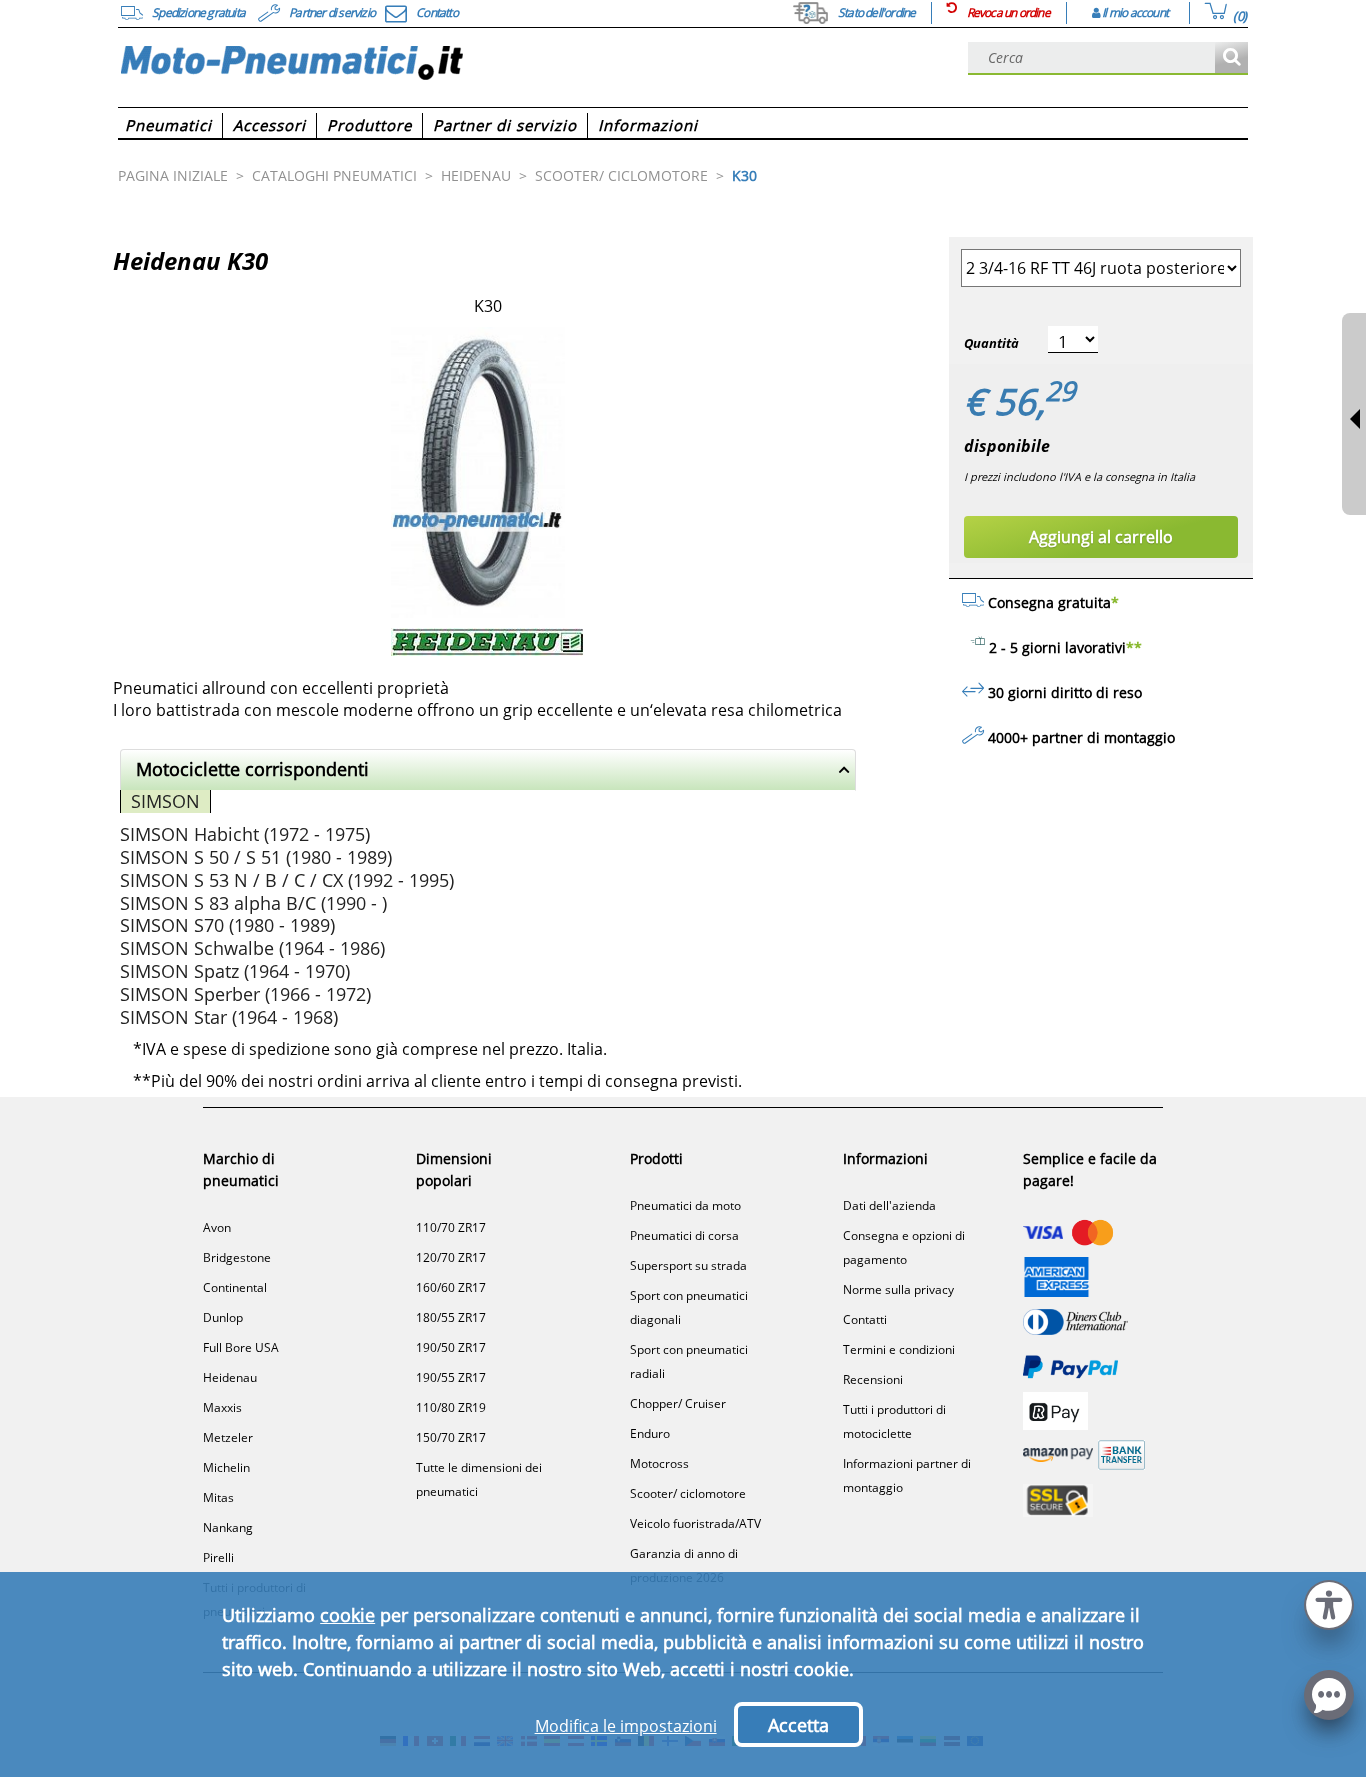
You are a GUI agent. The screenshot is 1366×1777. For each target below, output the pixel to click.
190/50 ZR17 (451, 1347)
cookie (347, 1615)
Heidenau (230, 1377)
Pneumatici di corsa (684, 1235)
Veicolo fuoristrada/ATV (695, 1523)
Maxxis (222, 1407)
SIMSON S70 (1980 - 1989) (227, 925)
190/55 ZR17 (451, 1377)
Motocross (659, 1463)
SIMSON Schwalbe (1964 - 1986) (252, 948)
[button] (1329, 1602)
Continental (235, 1287)
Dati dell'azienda (889, 1205)
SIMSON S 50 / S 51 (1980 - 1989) (256, 857)
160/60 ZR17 (451, 1287)
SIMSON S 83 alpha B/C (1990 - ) (253, 903)
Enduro (650, 1433)
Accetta (798, 1725)
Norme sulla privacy (898, 1289)
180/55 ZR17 (451, 1317)
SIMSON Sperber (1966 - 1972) (245, 994)
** (1134, 647)
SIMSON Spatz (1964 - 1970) (235, 971)
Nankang (228, 1527)
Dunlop (223, 1317)
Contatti (865, 1319)
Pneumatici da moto (685, 1205)
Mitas (218, 1497)
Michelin (226, 1467)
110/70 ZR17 (451, 1227)
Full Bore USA (241, 1347)
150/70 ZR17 (451, 1437)
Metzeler (228, 1437)
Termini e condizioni (899, 1349)
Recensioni (873, 1379)
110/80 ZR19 (451, 1407)
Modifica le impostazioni (626, 1726)
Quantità (991, 343)
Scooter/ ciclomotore (688, 1493)
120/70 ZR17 (451, 1257)
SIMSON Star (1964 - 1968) (229, 1017)
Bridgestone (237, 1257)
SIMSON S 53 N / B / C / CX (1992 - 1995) (287, 880)
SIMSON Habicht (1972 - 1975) (245, 834)
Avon (217, 1227)
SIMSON (165, 801)
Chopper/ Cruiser (678, 1403)
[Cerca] (1231, 58)
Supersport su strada (688, 1265)
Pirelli (218, 1557)
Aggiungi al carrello (1101, 537)
